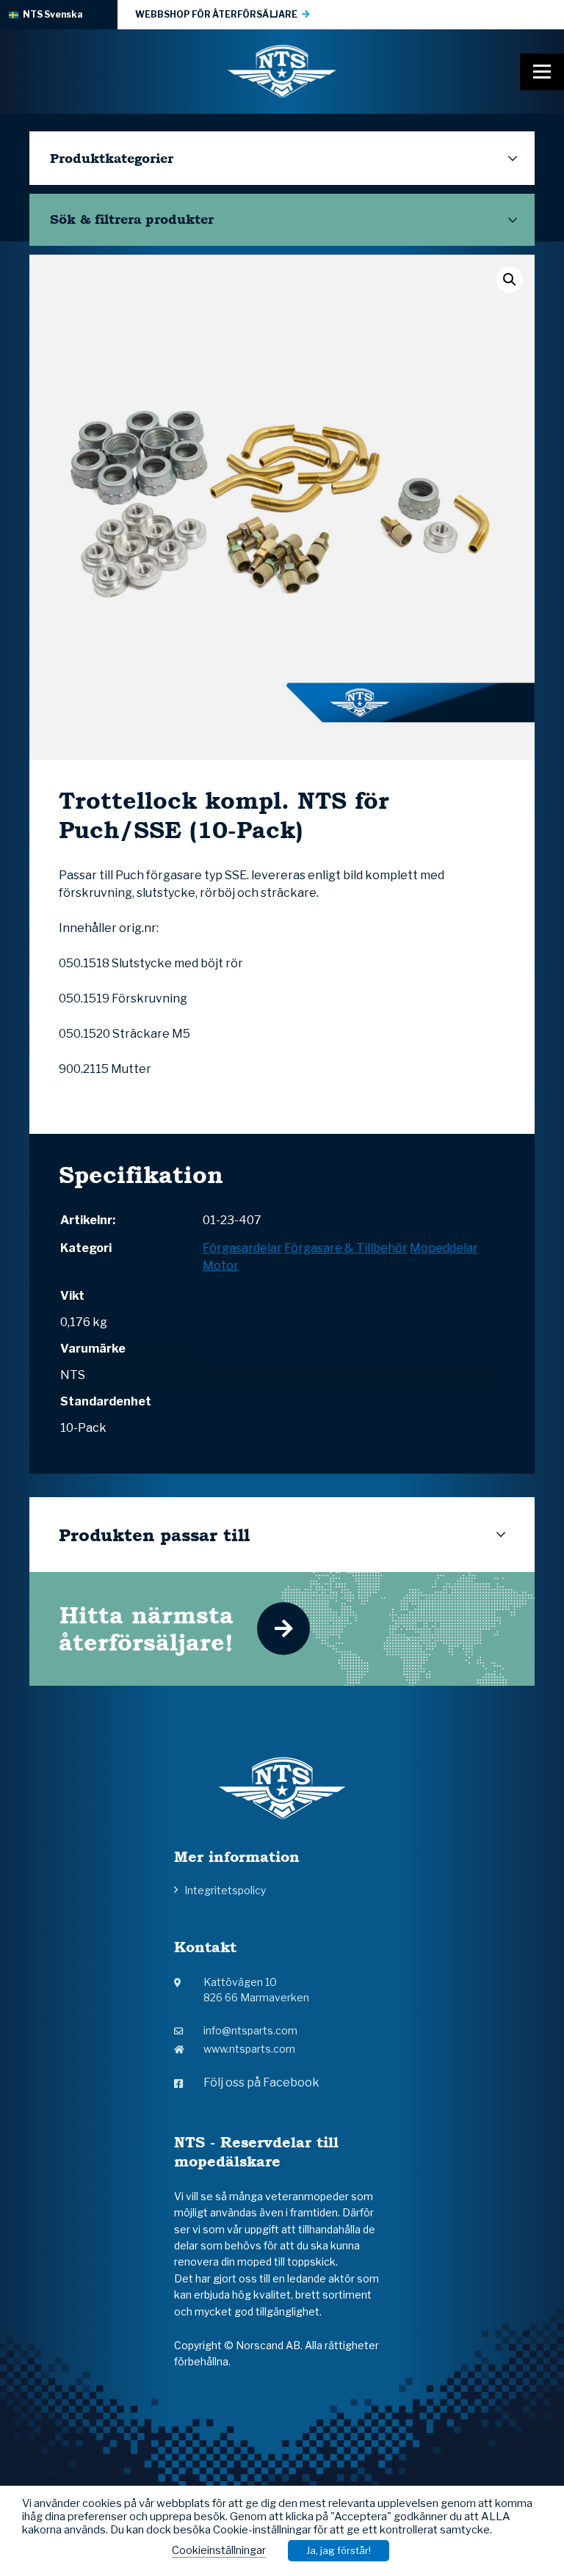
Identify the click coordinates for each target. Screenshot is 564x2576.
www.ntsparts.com (249, 2049)
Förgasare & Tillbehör (346, 1248)
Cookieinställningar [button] (219, 2550)
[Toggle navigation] (542, 72)
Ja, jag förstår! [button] (339, 2550)
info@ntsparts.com (250, 2030)
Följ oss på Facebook (261, 2082)
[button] (510, 280)
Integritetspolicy (225, 1890)
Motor (221, 1266)
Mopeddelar (444, 1248)
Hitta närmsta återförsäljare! (146, 1629)
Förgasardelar (242, 1248)
